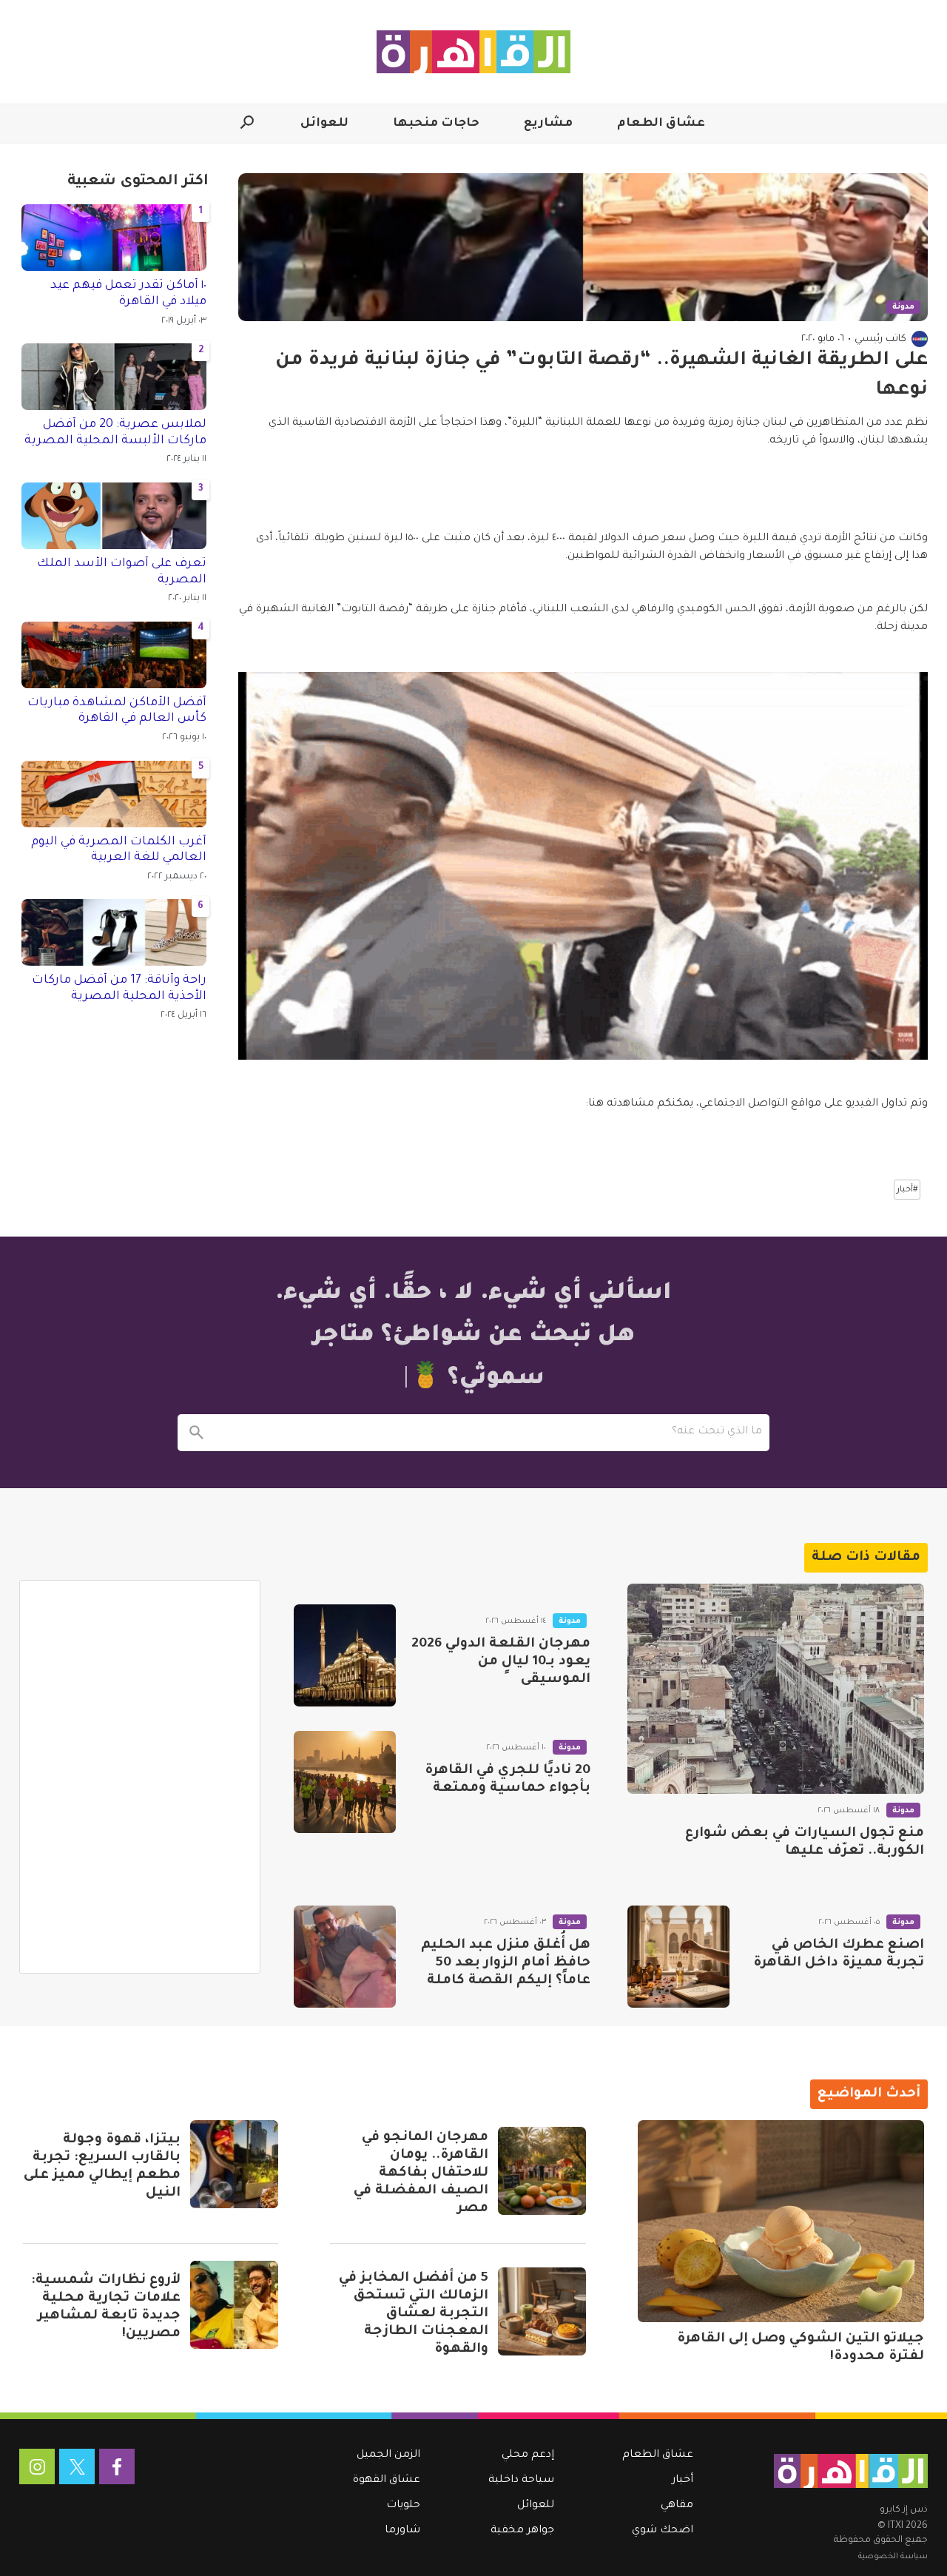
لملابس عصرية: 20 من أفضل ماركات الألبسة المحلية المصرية (115, 433)
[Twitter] (77, 2466)
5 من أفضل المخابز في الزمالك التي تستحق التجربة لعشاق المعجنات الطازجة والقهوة (414, 2314)
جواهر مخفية (522, 2531)
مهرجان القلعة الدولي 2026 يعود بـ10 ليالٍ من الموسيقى (501, 1662)
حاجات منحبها (436, 124)
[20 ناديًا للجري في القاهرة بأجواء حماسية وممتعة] (345, 1782)
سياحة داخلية (521, 2481)
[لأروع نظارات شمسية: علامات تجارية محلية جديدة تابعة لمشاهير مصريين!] (234, 2305)
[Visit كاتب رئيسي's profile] (920, 339)
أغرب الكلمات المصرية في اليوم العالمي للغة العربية (119, 850)
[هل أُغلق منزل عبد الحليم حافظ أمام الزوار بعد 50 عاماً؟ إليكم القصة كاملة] (345, 1957)
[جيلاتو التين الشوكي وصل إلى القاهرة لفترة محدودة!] (781, 2221)
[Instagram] (37, 2466)
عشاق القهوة (387, 2481)
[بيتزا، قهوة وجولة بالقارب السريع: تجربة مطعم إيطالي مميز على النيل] (234, 2164)
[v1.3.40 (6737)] (851, 2471)
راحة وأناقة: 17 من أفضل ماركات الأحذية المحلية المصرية (119, 989)
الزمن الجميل (388, 2455)
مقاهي (677, 2506)
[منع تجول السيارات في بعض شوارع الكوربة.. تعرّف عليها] (776, 1689)
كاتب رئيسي (880, 339)
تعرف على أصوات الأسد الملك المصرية (122, 572)
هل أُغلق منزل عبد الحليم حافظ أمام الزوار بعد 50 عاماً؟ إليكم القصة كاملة (506, 1963)
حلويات (403, 2506)
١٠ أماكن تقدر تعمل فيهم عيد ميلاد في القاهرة (128, 294)
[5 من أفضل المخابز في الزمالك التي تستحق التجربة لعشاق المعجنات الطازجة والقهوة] (542, 2311)
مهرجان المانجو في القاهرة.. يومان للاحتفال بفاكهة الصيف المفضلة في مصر (421, 2173)
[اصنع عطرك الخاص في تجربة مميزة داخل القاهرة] (678, 1957)
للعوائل (324, 124)
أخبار (683, 2481)
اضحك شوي (663, 2531)
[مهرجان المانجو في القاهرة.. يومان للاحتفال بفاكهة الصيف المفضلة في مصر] (542, 2171)
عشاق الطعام (661, 124)
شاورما (402, 2531)
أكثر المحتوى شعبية (138, 182)
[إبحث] (196, 1433)
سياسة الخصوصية (893, 2557)
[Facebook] (117, 2466)
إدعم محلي (528, 2455)
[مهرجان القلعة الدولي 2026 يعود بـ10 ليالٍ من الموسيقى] (345, 1655)
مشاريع (548, 124)
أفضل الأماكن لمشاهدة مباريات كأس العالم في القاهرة (117, 711)
